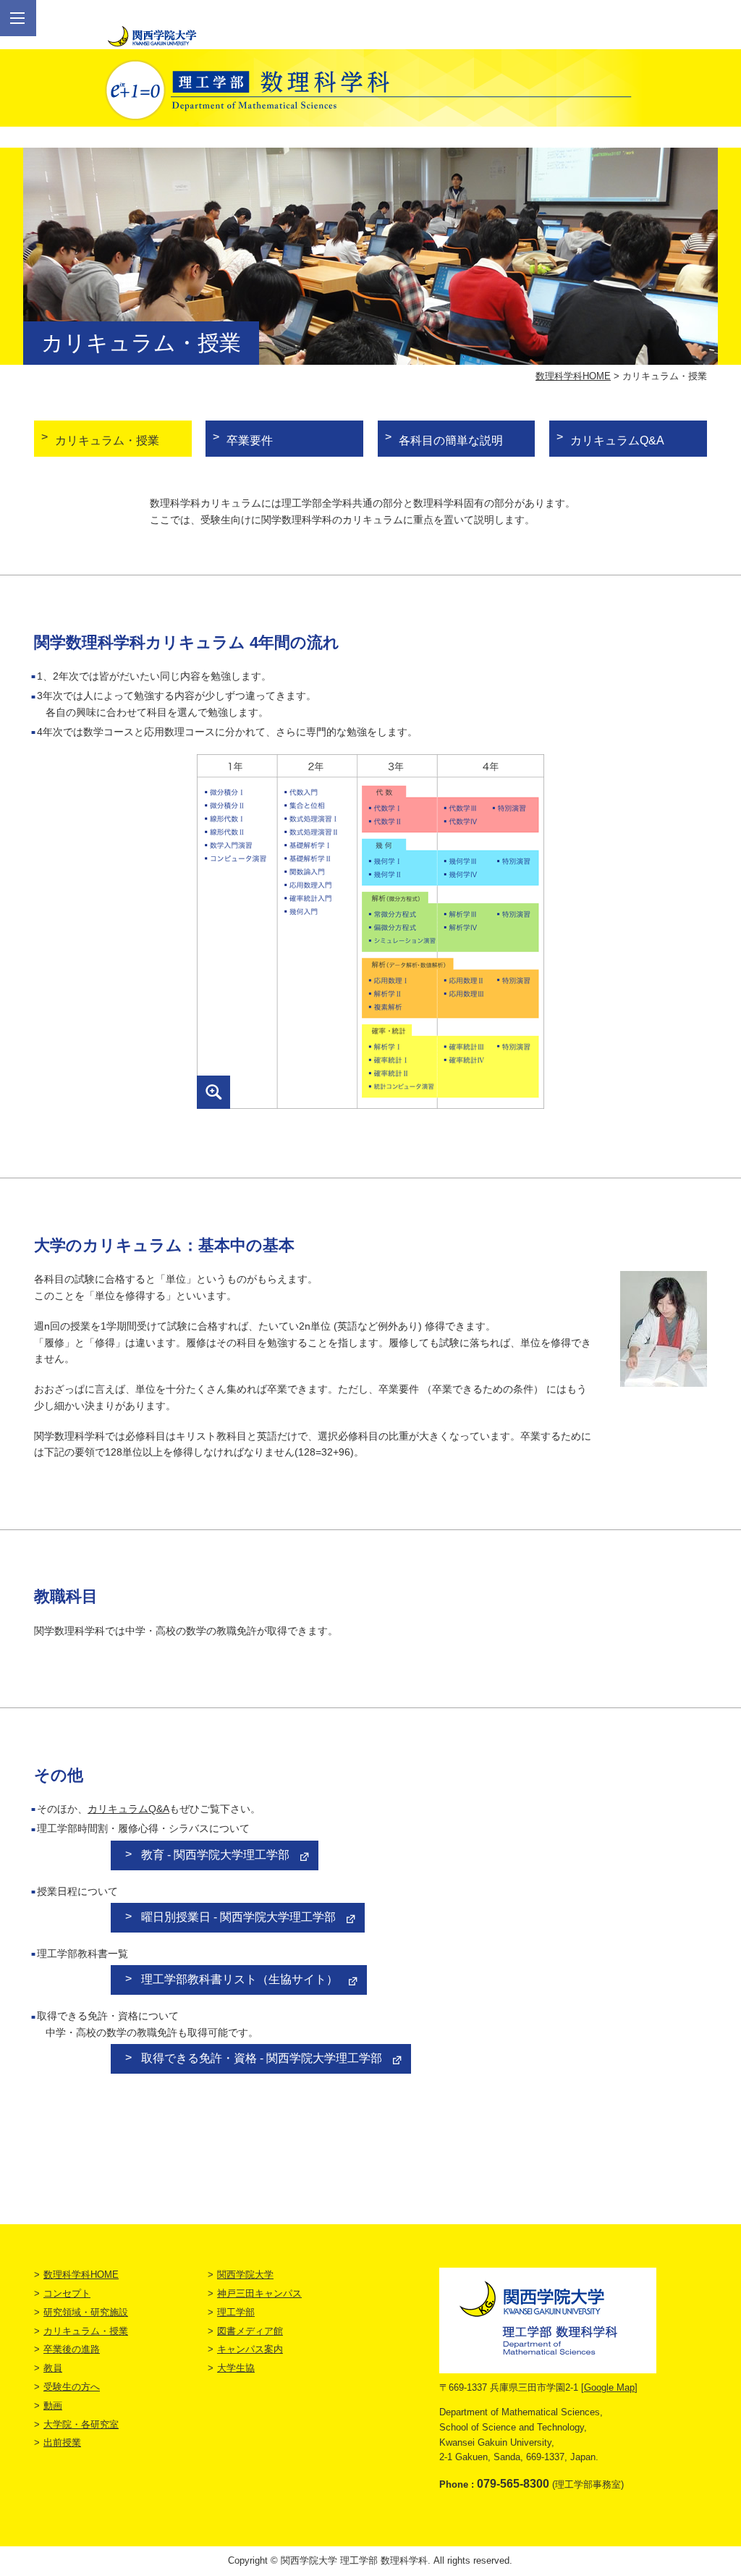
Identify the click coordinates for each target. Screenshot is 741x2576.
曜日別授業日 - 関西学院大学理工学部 (238, 1917)
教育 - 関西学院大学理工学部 (215, 1855)
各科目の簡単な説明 (451, 440)
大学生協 (236, 2368)
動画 (53, 2406)
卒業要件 (250, 440)
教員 (53, 2368)
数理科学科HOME (573, 376)
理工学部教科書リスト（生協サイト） (240, 1979)
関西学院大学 (245, 2275)
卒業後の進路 (72, 2349)
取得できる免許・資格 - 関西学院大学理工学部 (262, 2058)
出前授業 (62, 2442)
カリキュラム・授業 (107, 440)
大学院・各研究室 (81, 2424)
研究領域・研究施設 (86, 2312)
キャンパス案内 (250, 2349)
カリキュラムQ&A (617, 440)
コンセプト (67, 2293)
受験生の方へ (72, 2387)
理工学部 (236, 2312)
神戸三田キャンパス (259, 2293)
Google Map (609, 2387)
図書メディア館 (250, 2331)
